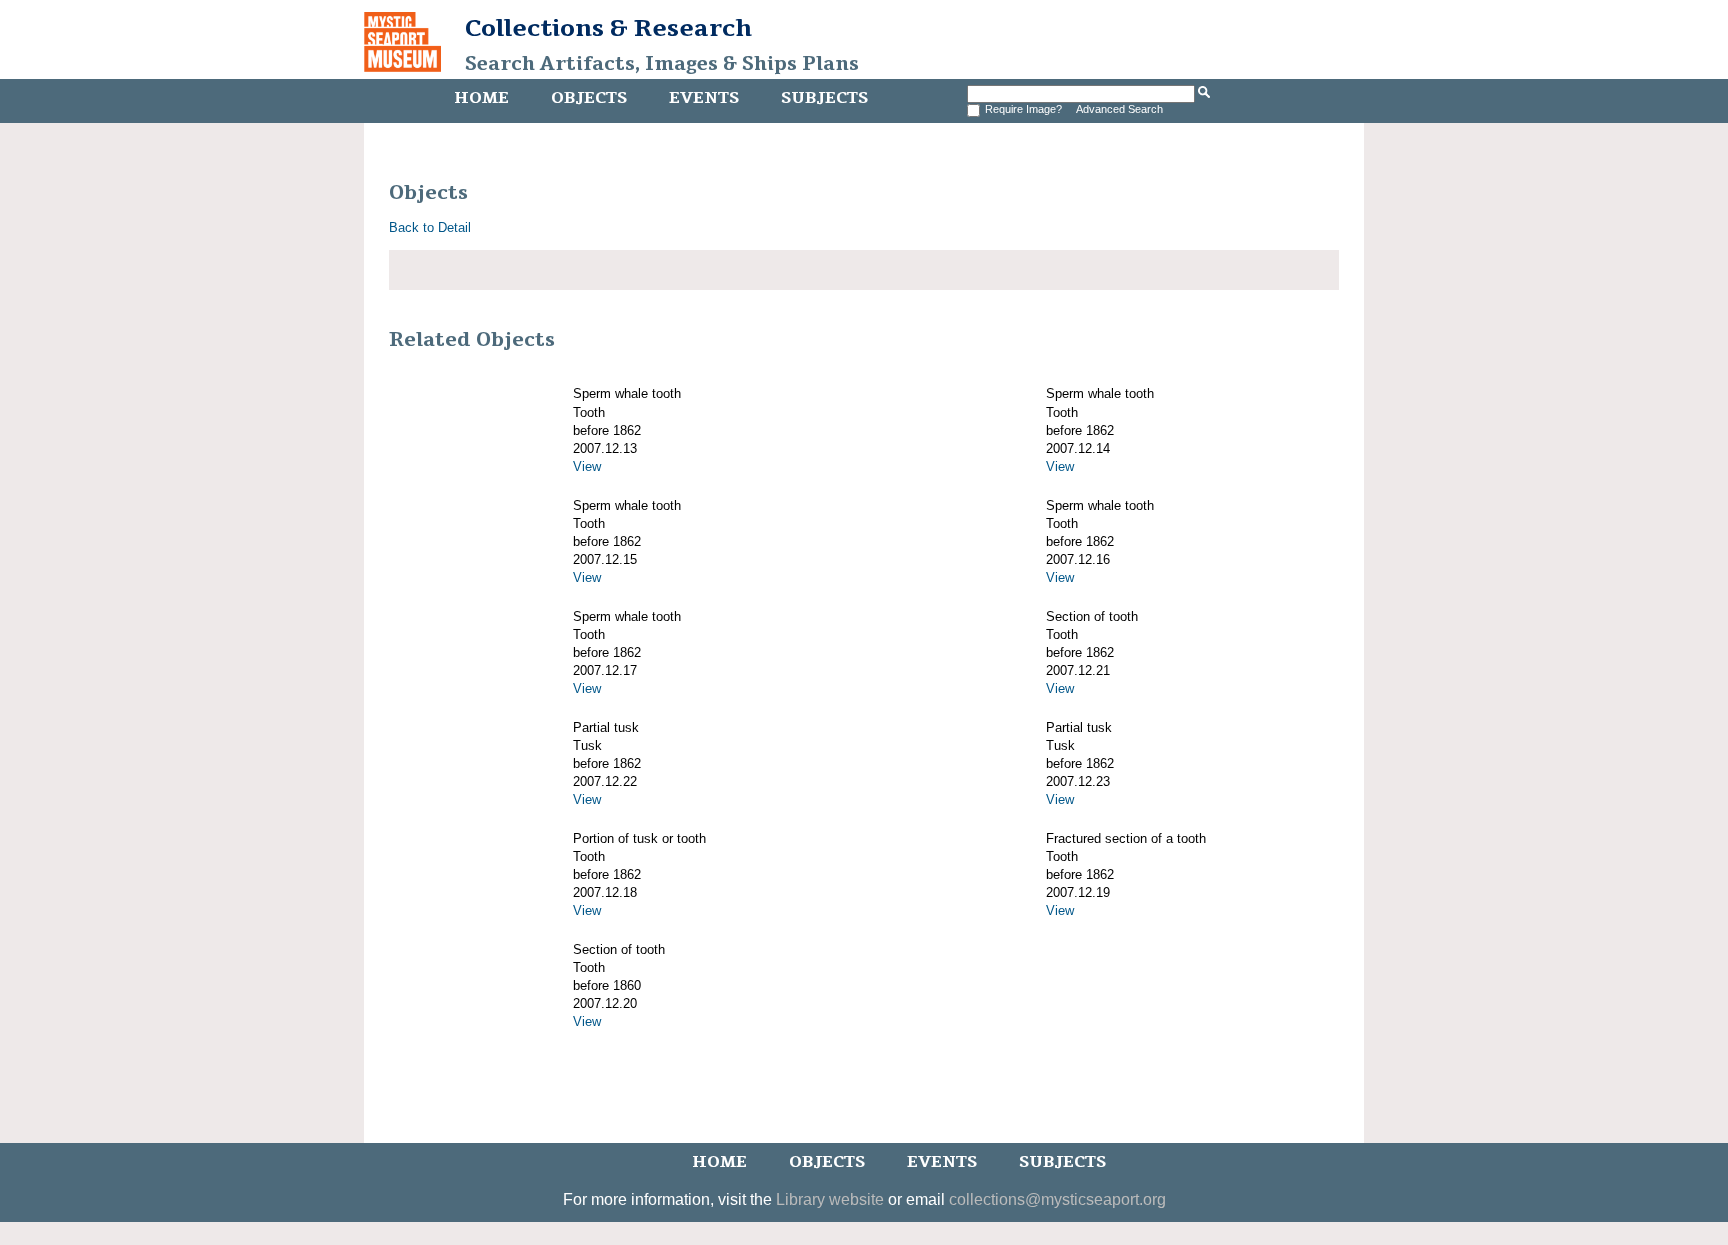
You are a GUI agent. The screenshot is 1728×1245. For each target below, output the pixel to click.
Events (704, 98)
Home (481, 98)
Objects (589, 98)
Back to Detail (430, 227)
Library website (830, 1199)
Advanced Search (1119, 109)
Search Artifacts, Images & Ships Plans (662, 64)
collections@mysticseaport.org (1057, 1199)
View (587, 466)
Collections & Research (608, 28)
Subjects (824, 98)
